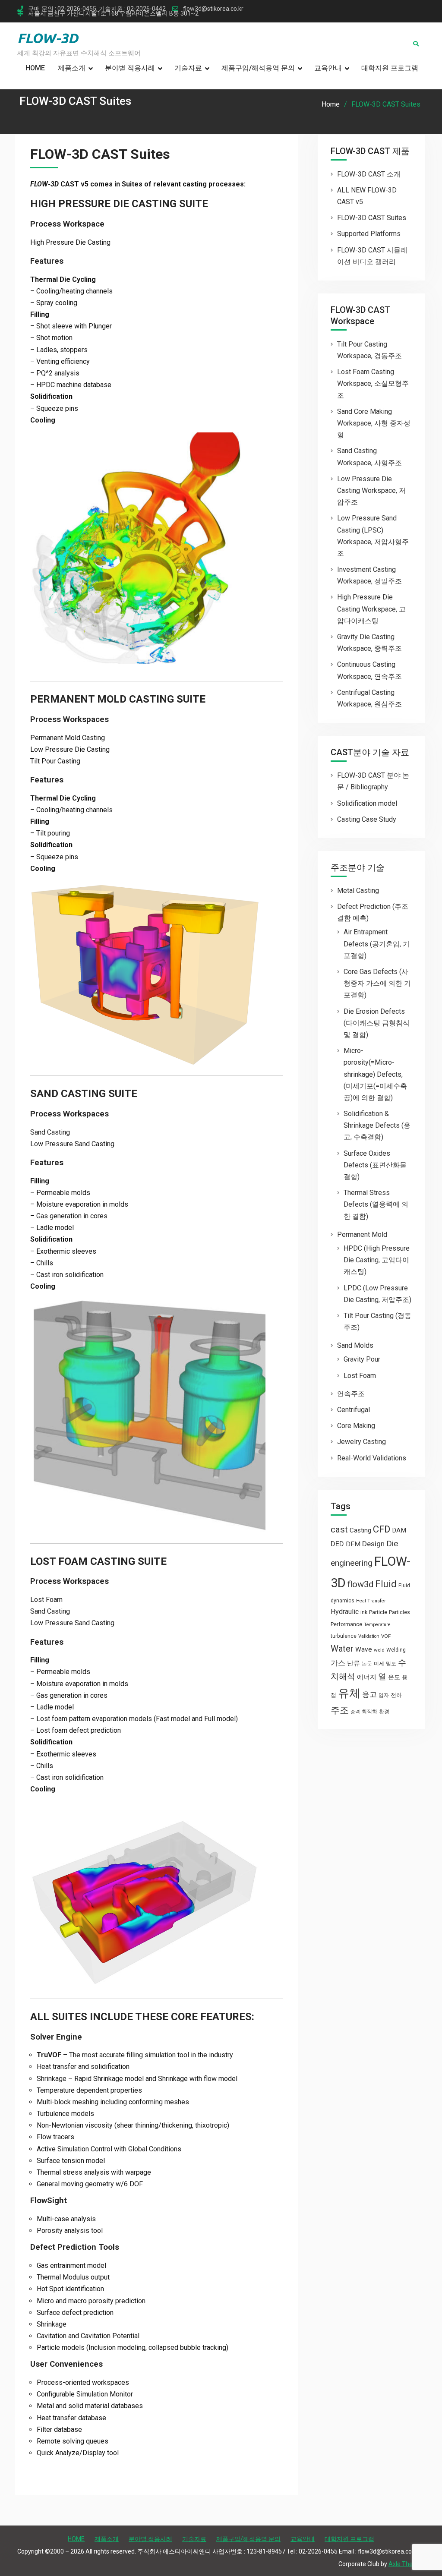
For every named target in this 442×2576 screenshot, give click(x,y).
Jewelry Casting (361, 1442)
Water (342, 1649)
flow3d (360, 1584)
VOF (386, 1636)
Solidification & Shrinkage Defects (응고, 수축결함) (377, 1125)
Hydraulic (345, 1612)
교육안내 (328, 68)
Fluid (386, 1584)
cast (339, 1529)
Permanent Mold (362, 1234)
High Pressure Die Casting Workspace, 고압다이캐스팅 (371, 609)
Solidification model (367, 803)
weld (379, 1650)
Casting (360, 1530)
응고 (369, 1694)
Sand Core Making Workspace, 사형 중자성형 (374, 423)
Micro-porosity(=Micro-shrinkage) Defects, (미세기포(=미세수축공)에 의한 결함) (375, 1074)
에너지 (367, 1677)
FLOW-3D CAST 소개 (369, 174)
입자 (384, 1695)
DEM (353, 1544)
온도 (394, 1677)
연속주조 (351, 1394)
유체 (349, 1693)
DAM (399, 1530)
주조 (340, 1710)
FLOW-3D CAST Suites (372, 218)
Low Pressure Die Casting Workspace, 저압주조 (371, 490)
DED (337, 1544)
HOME (35, 68)
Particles (399, 1612)
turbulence (344, 1636)
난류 (354, 1663)
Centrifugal (354, 1410)
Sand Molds (355, 1345)
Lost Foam (360, 1376)
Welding (396, 1650)
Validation (369, 1636)
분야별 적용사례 (130, 68)
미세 (379, 1664)
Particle (378, 1612)
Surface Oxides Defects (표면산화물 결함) (375, 1165)
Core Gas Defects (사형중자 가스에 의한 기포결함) (377, 983)
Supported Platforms (369, 234)
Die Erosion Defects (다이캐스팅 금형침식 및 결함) (377, 1023)
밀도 (391, 1664)
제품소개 (72, 68)
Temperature (377, 1625)
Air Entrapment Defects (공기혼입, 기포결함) (377, 944)
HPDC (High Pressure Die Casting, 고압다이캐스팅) (377, 1260)
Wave (364, 1649)
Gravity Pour (362, 1359)
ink (364, 1612)
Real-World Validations (372, 1458)
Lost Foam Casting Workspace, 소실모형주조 (373, 383)
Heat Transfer (371, 1601)
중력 (355, 1712)
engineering (352, 1563)
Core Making (356, 1426)
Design (373, 1544)
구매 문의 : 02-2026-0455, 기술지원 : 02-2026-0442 (97, 9)
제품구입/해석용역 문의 (258, 68)
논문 (367, 1664)
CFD (382, 1529)
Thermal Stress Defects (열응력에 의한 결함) (376, 1204)
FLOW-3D (48, 38)
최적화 (369, 1712)
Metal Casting (358, 891)
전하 (396, 1695)
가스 (338, 1663)
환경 (384, 1712)
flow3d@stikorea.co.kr (213, 9)
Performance (346, 1624)
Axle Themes (407, 2564)
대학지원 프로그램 (390, 68)
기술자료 (188, 68)
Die (392, 1544)
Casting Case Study (367, 819)
